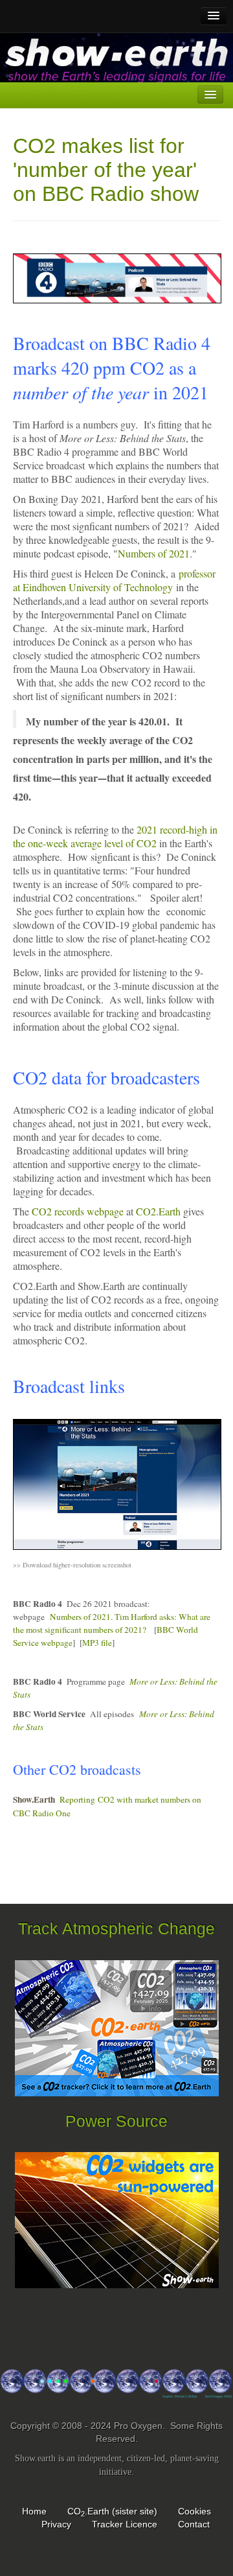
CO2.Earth (158, 1211)
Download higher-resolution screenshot (77, 1565)
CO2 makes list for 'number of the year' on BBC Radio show (106, 170)
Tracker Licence (125, 2524)
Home (34, 2511)
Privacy (56, 2524)
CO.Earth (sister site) (112, 2511)
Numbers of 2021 (154, 553)
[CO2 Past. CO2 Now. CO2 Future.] (116, 2389)
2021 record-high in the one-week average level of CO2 (115, 836)
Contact (194, 2524)
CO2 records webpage (78, 1211)
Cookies (194, 2511)
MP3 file (97, 1643)
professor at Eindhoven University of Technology (114, 580)
